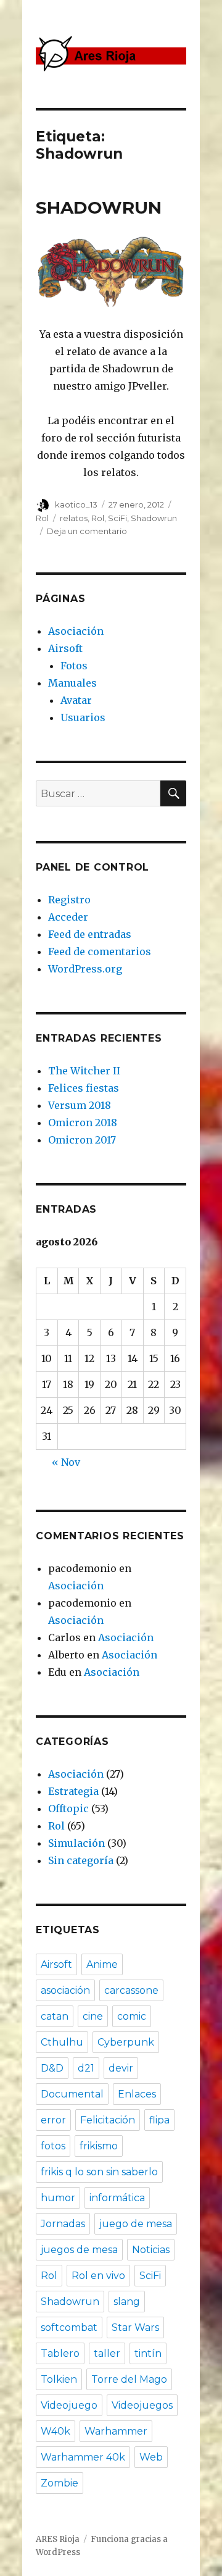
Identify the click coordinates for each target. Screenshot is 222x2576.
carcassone (131, 1990)
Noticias (151, 2250)
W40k (55, 2431)
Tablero (60, 2353)
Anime (102, 1964)
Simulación (76, 1843)
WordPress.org (85, 969)
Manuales (72, 683)
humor (58, 2198)
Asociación (76, 631)
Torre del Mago (129, 2379)
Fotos (74, 666)
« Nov (66, 1462)
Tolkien (59, 2379)
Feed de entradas (90, 934)
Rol (42, 518)
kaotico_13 (76, 504)
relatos (74, 518)
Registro (69, 900)
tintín (148, 2353)
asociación (65, 1990)
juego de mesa (136, 2224)
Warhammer (116, 2431)
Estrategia (73, 1791)
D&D (52, 2068)
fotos (53, 2146)
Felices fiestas (84, 1088)
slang (127, 2302)
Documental (72, 2094)
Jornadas (63, 2224)
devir (121, 2068)
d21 (86, 2068)
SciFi (117, 518)
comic (132, 2016)
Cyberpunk (126, 2042)
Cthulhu (62, 2042)
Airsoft (65, 648)
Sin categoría (81, 1860)
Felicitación (108, 2120)
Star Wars (135, 2327)
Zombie (60, 2483)
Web (151, 2457)
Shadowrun (154, 518)
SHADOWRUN (99, 207)
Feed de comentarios (100, 951)
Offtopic (68, 1809)
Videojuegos (142, 2405)
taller (107, 2353)
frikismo (99, 2146)
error (53, 2120)
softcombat (69, 2327)
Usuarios (83, 717)
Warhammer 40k (83, 2457)
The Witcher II (84, 1071)
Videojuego (69, 2405)
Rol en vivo (98, 2276)
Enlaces (137, 2094)
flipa (159, 2120)
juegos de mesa (79, 2250)
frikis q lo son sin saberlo (99, 2172)
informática (117, 2198)
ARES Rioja (58, 2539)
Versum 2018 (80, 1105)
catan (55, 2016)
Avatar (76, 700)
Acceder (68, 917)
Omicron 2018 (83, 1123)
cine (93, 2016)
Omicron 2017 (82, 1140)
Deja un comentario (87, 531)
